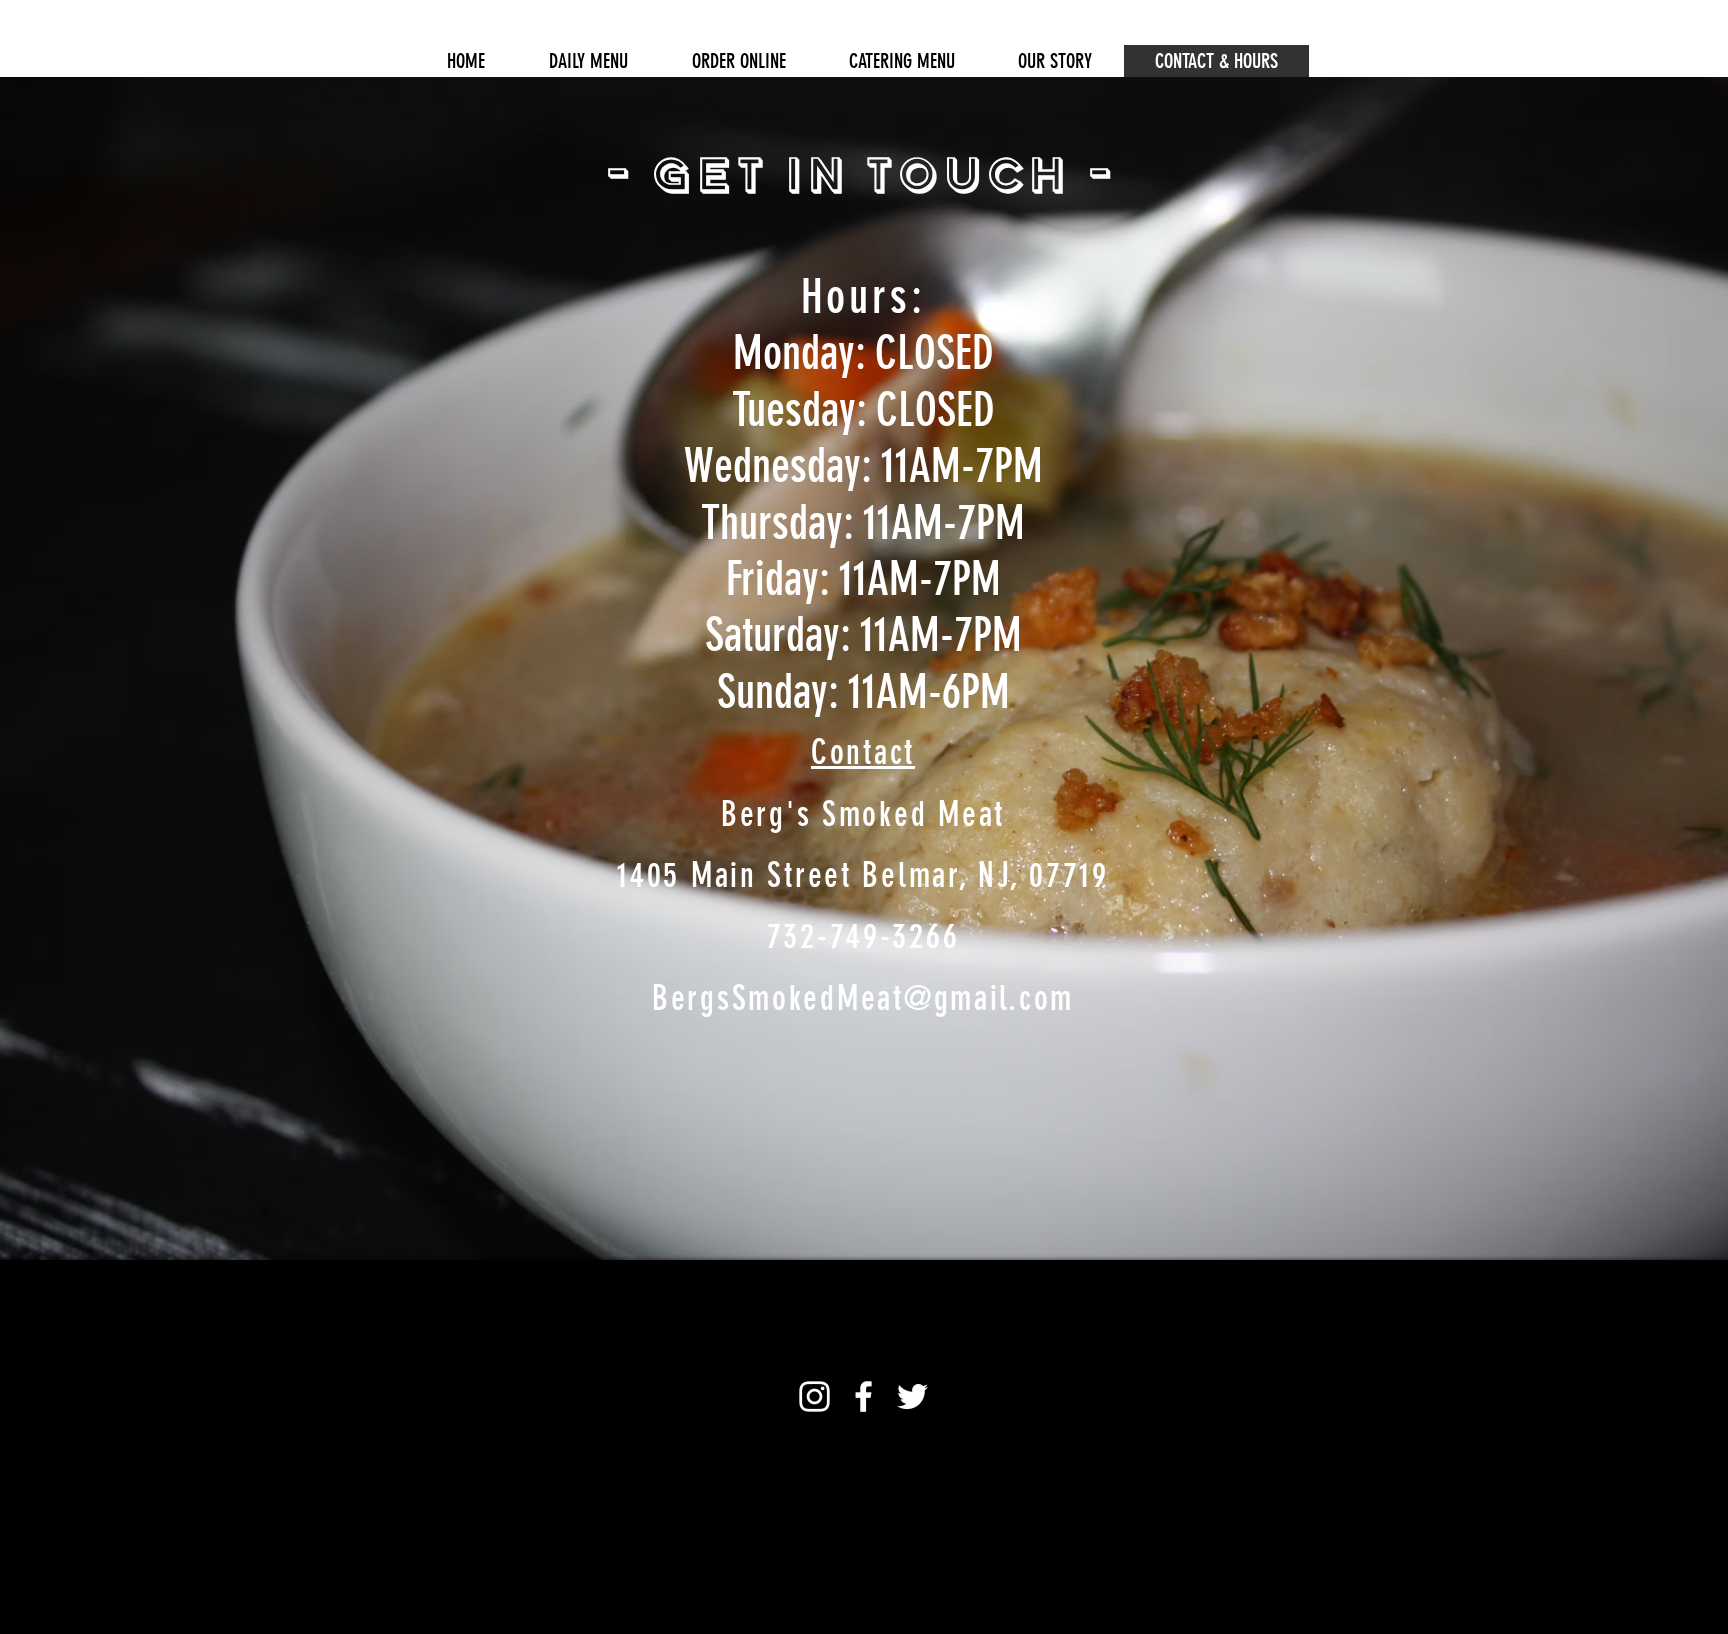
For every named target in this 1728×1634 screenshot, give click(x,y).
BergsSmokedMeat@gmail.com (863, 998)
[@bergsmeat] (912, 1396)
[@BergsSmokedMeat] (863, 1396)
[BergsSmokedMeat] (814, 1396)
